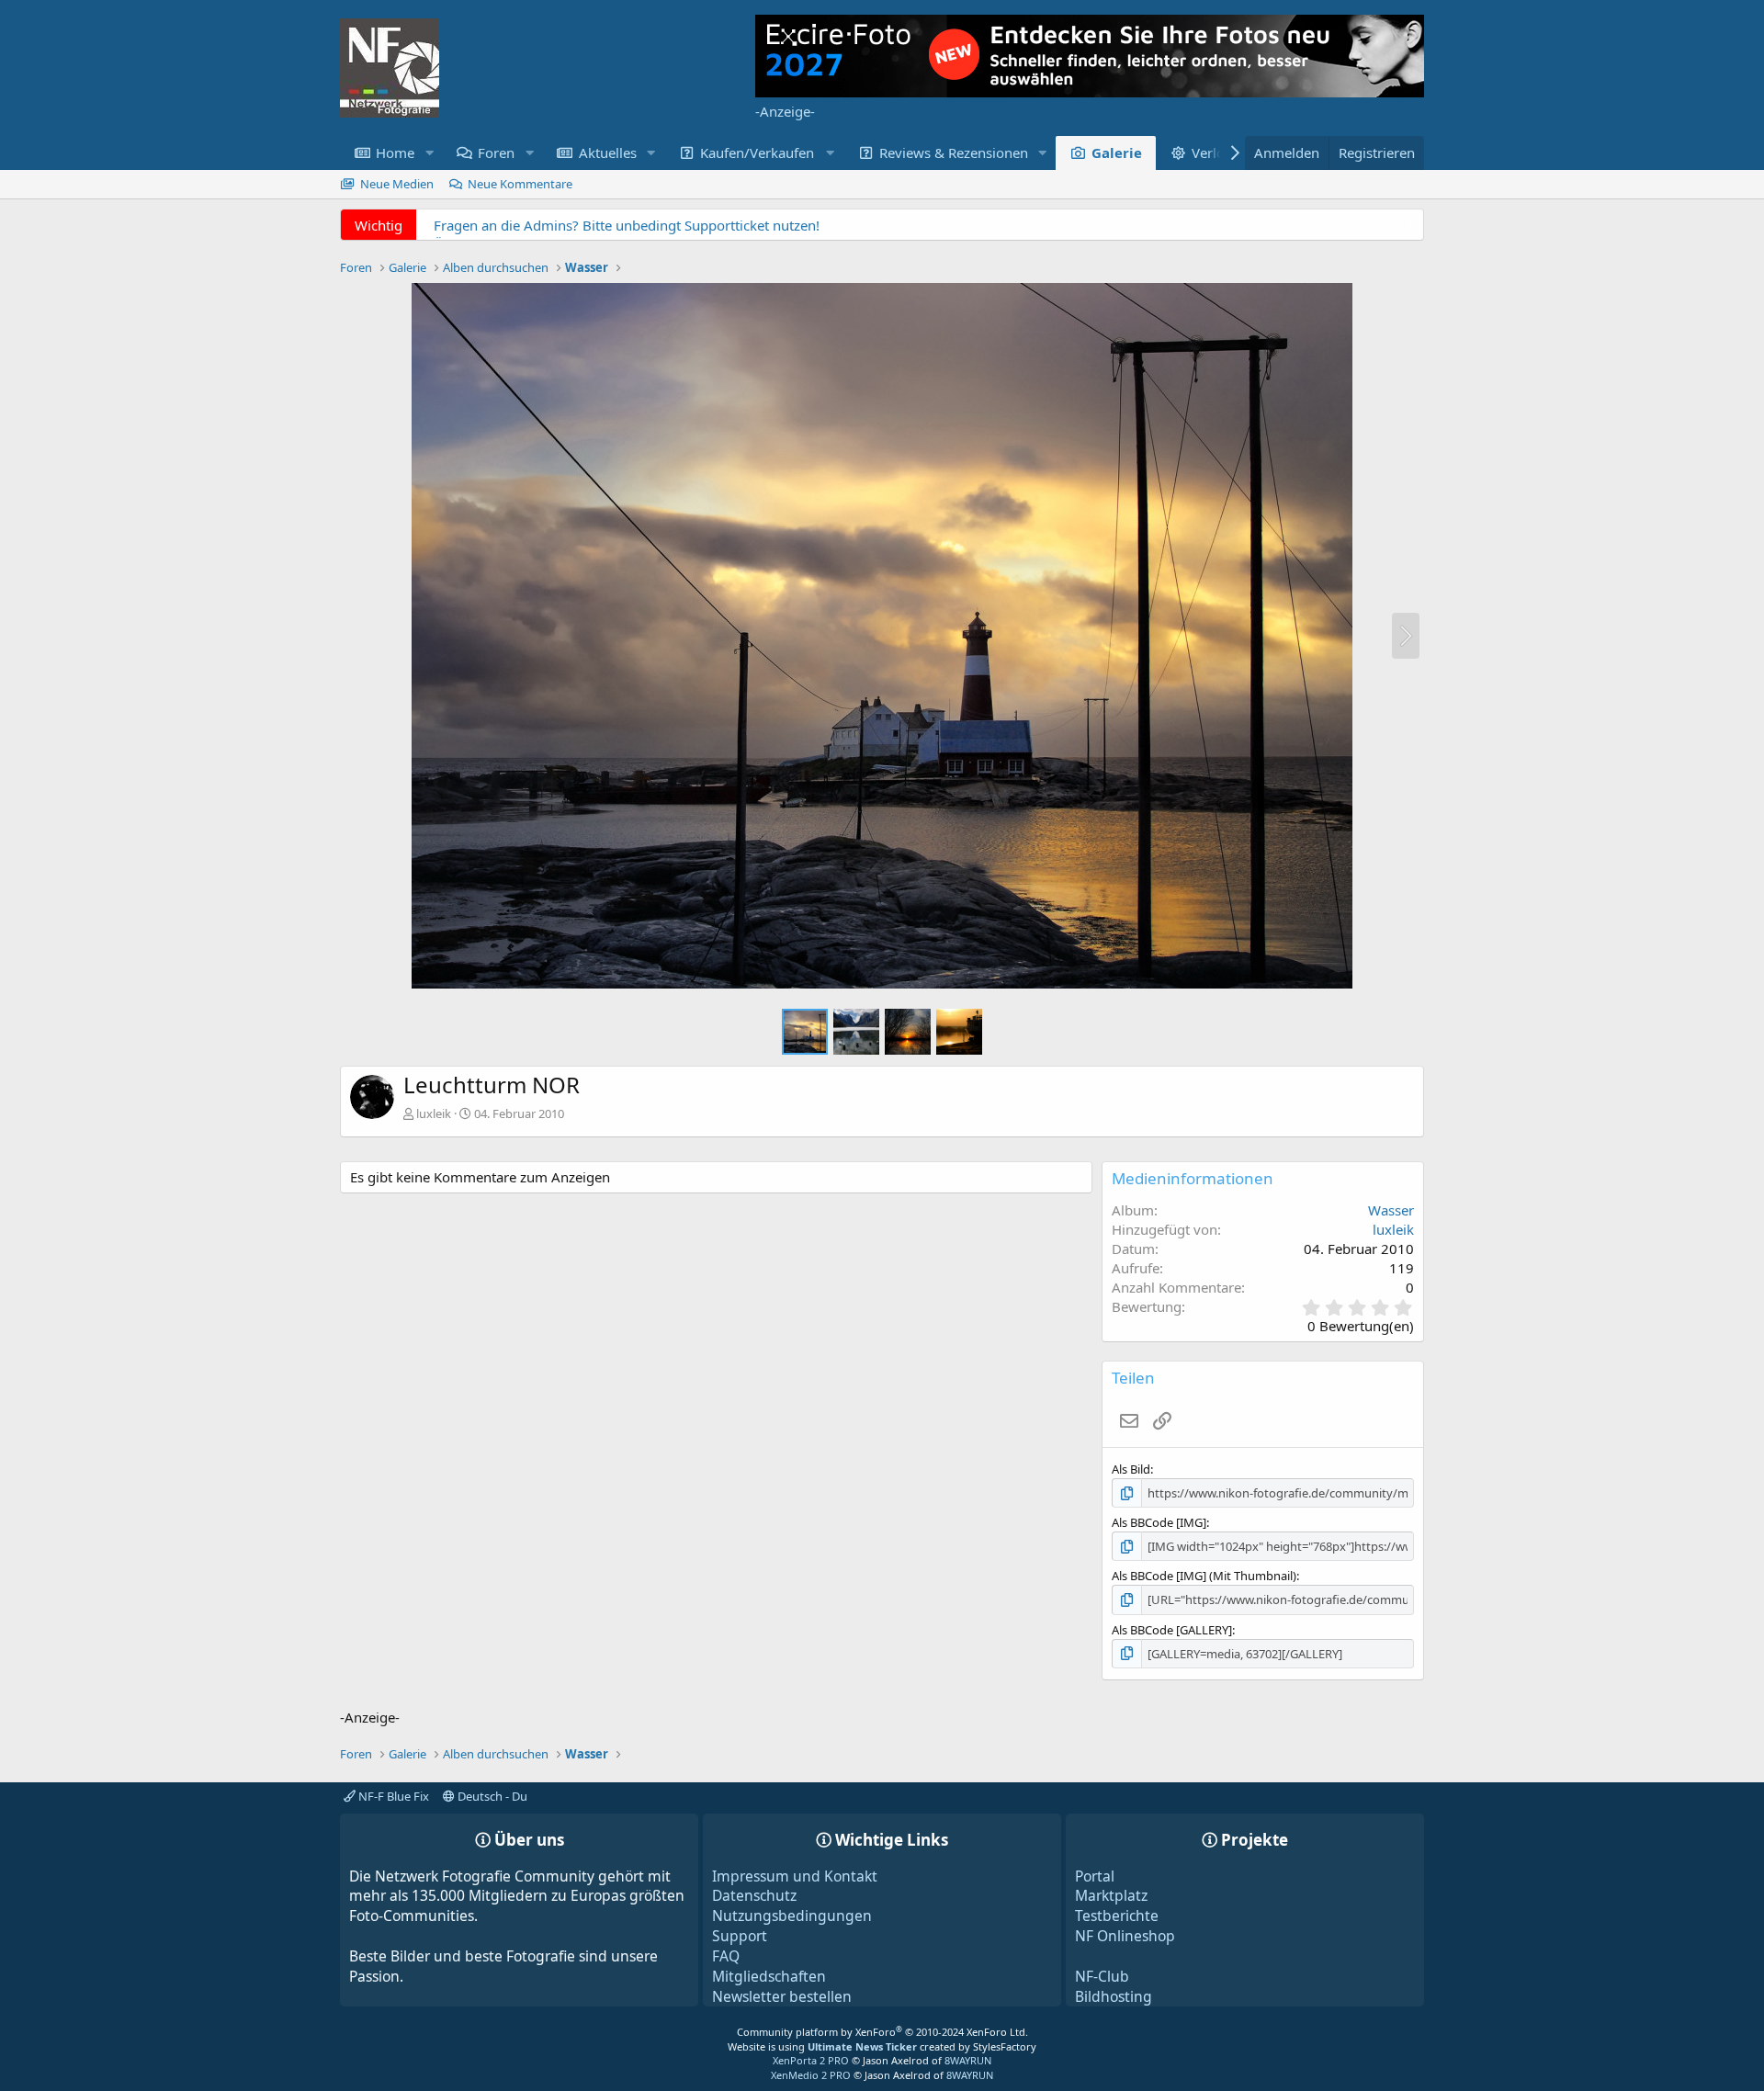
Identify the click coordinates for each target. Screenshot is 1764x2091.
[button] (429, 153)
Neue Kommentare (520, 184)
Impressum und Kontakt (795, 1876)
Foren (496, 153)
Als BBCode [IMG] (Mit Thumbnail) (1204, 1576)
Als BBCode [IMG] (1159, 1522)
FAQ (726, 1956)
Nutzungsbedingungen (792, 1916)
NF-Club (1102, 1976)
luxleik (434, 1113)
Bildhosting (1114, 1996)
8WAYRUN (968, 2060)
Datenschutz (754, 1895)
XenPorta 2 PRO (811, 2060)
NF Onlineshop (1125, 1936)
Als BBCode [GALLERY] (1172, 1630)
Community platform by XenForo (882, 2032)
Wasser (1391, 1210)
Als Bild (1131, 1469)
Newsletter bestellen (782, 1996)
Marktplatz (1111, 1895)
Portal (1095, 1876)
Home (395, 153)
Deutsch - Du (491, 1796)
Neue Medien (397, 184)
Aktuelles (608, 153)
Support (740, 1936)
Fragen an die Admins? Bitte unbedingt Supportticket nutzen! (627, 225)
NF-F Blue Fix (392, 1796)
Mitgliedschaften (769, 1976)
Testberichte (1117, 1916)
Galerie (1117, 153)
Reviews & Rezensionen (954, 153)
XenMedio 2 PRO (811, 2075)
